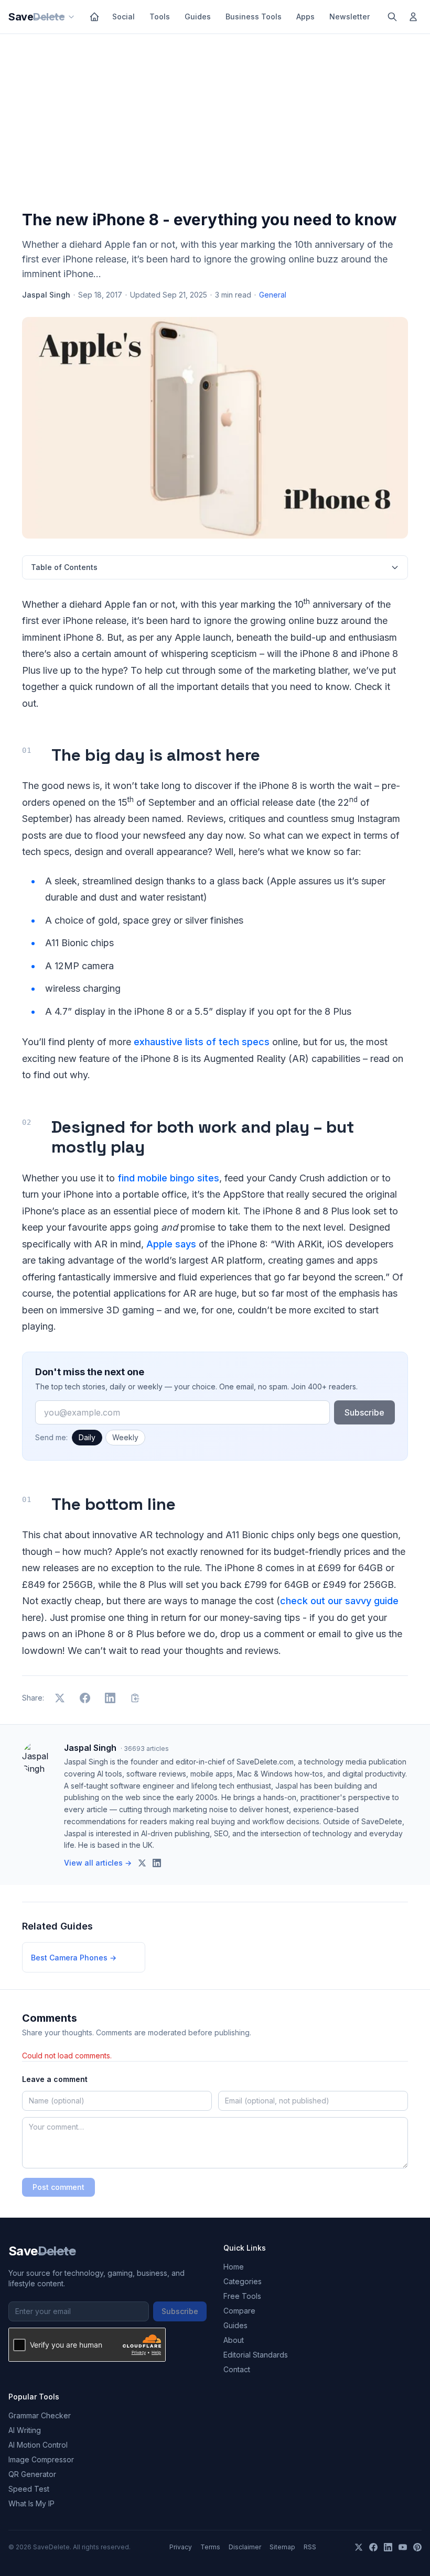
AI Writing (25, 2430)
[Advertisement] (215, 124)
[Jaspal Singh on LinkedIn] (157, 1863)
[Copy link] (135, 1698)
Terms (210, 2547)
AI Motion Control (38, 2445)
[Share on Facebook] (85, 1698)
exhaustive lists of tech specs (202, 1042)
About (234, 2340)
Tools (160, 17)
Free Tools (242, 2296)
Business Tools (254, 17)
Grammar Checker (40, 2415)
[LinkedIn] (388, 2547)
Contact (237, 2369)
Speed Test (29, 2489)
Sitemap (282, 2547)
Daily (87, 1437)
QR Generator (32, 2474)
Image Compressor (41, 2459)
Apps (305, 17)
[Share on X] (60, 1698)
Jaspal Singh (46, 295)
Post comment (58, 2187)
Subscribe (364, 1412)
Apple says (171, 1244)
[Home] (94, 17)
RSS (310, 2547)
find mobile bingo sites (168, 1178)
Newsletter (350, 17)
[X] (359, 2547)
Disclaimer (245, 2547)
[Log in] (413, 17)
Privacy (181, 2547)
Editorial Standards (256, 2355)
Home (234, 2267)
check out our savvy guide (339, 1601)
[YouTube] (403, 2547)
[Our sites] (71, 17)
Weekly (125, 1437)
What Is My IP (31, 2503)
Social (123, 17)
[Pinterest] (417, 2547)
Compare (239, 2311)
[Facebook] (373, 2547)
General (273, 295)
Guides (198, 17)
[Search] (392, 17)
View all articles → (98, 1863)
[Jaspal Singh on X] (142, 1863)
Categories (243, 2281)
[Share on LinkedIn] (110, 1698)
